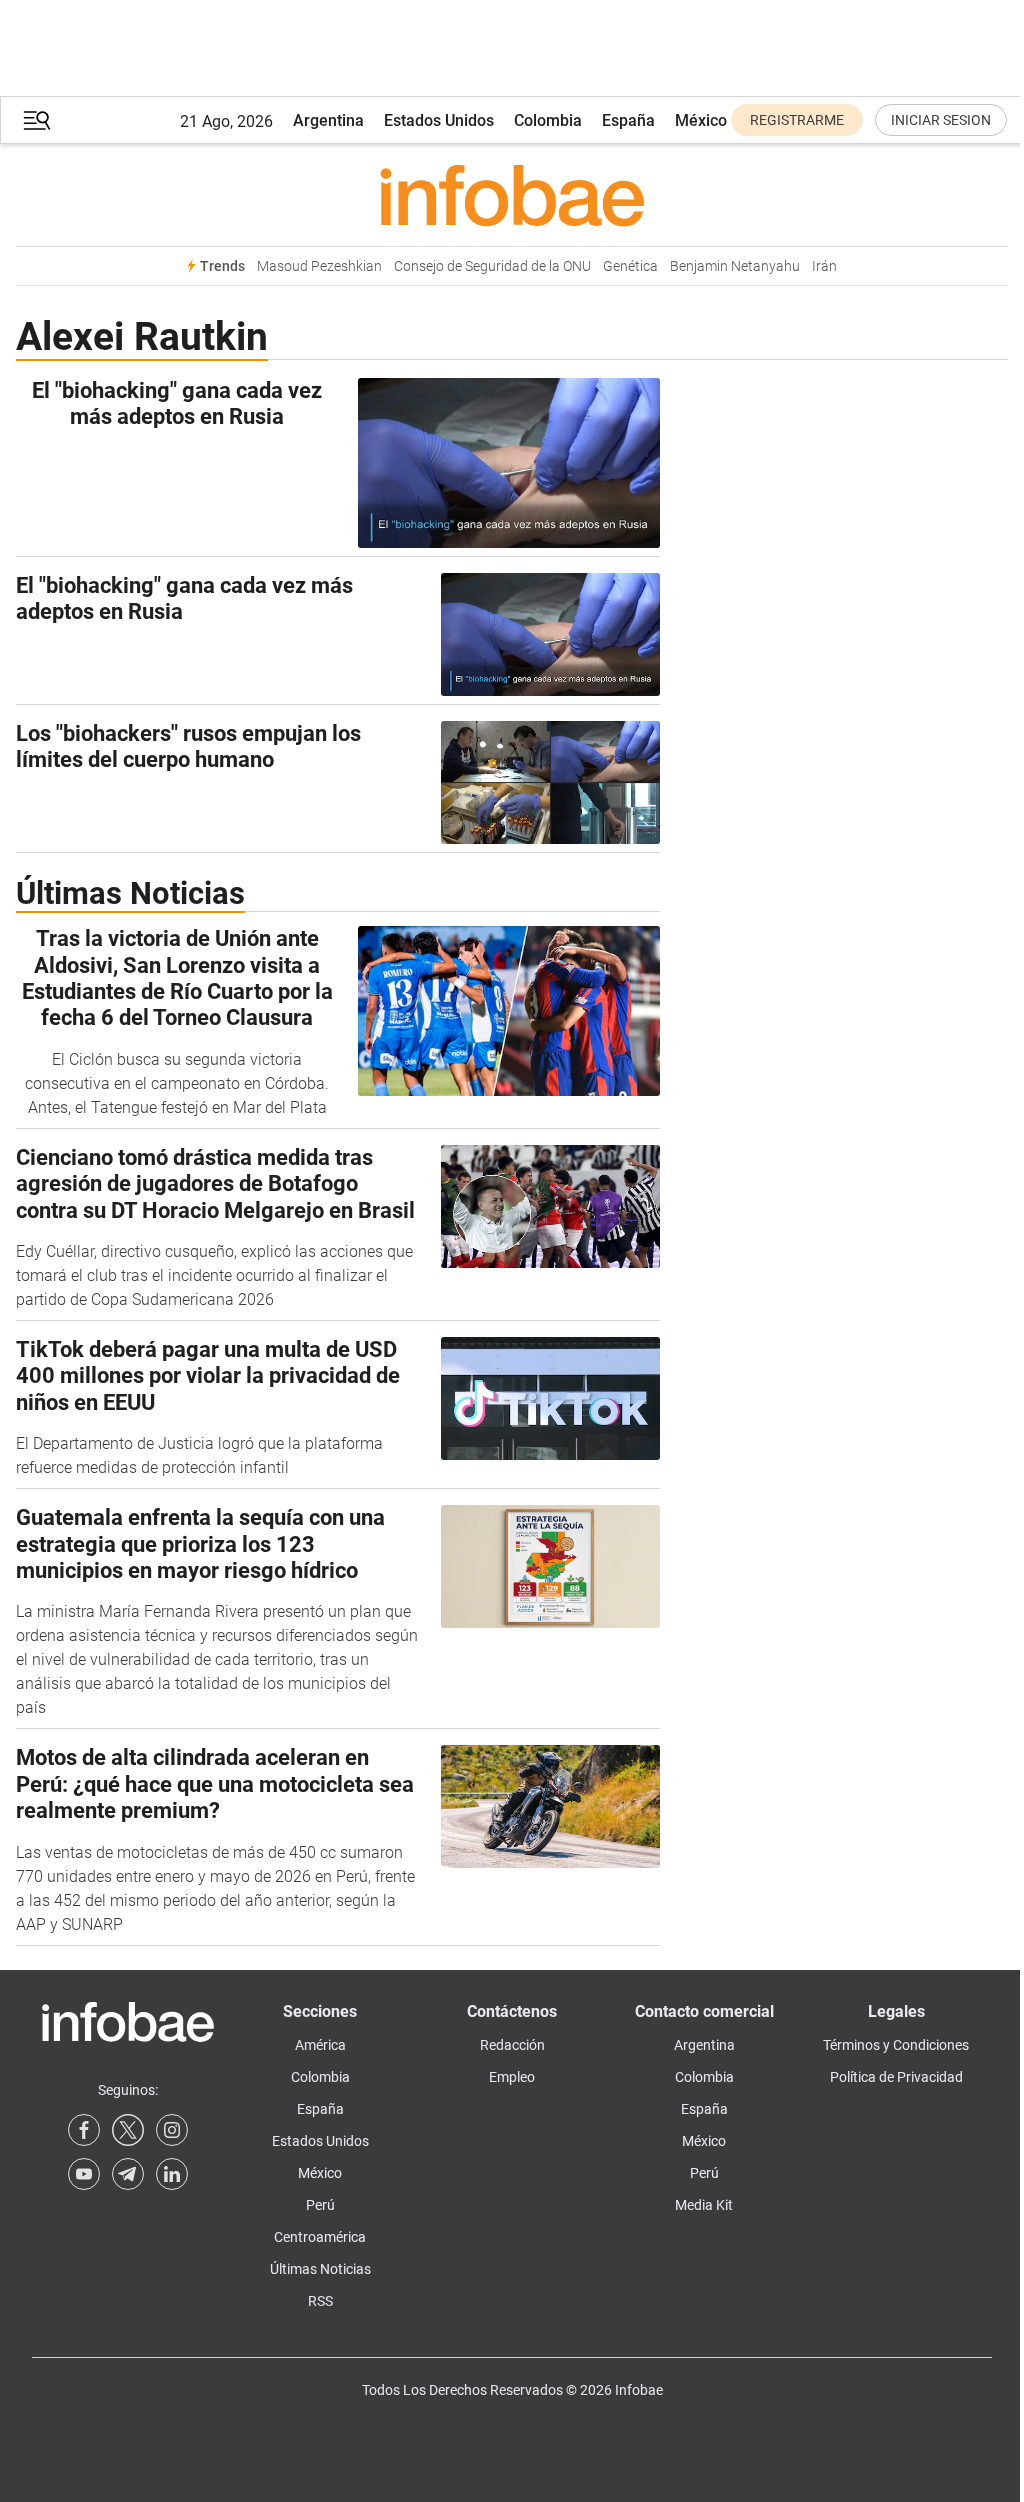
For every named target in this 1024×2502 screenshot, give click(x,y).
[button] (37, 120)
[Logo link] (512, 195)
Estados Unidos (439, 120)
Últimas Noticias (320, 2269)
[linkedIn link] (172, 2174)
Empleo (512, 2077)
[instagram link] (172, 2130)
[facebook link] (84, 2130)
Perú (320, 2205)
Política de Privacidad (896, 2077)
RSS (320, 2301)
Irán (824, 266)
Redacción (512, 2045)
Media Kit (704, 2205)
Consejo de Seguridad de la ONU (492, 266)
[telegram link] (128, 2174)
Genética (630, 266)
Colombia (548, 120)
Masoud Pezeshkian (319, 266)
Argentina (328, 120)
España (628, 120)
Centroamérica (320, 2237)
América (320, 2045)
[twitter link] (128, 2130)
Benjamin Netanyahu (735, 266)
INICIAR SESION (941, 120)
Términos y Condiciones (896, 2045)
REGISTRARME (797, 120)
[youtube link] (84, 2174)
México (701, 120)
